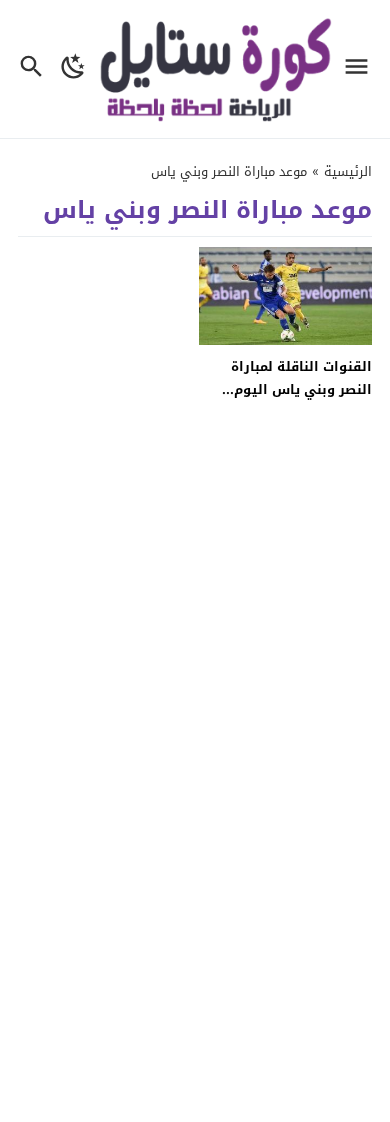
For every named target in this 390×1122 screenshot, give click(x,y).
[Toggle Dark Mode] (73, 69)
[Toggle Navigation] (361, 69)
